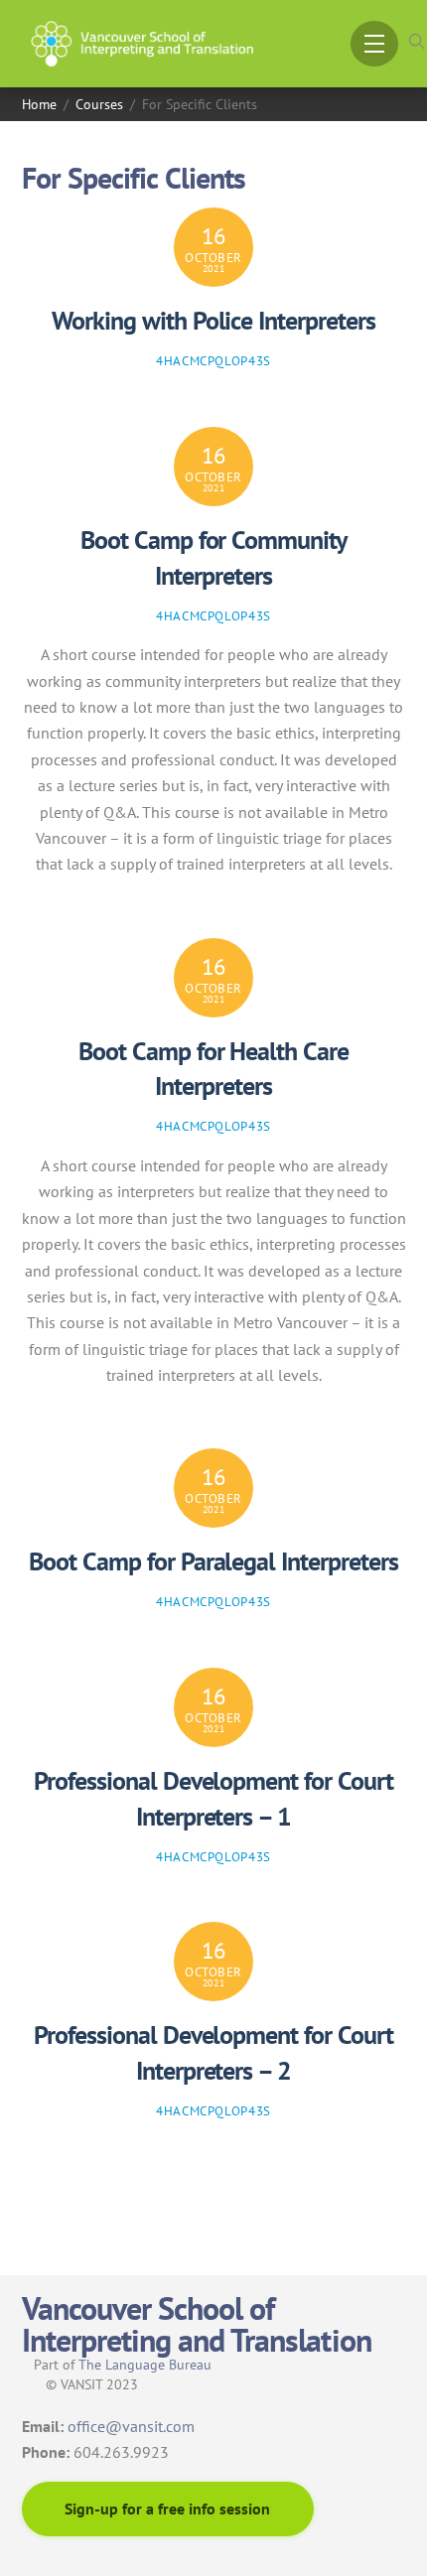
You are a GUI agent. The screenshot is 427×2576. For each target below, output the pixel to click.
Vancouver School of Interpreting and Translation (197, 2324)
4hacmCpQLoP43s (213, 361)
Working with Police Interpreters (213, 320)
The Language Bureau (145, 2365)
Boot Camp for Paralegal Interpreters (213, 1561)
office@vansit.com (131, 2426)
